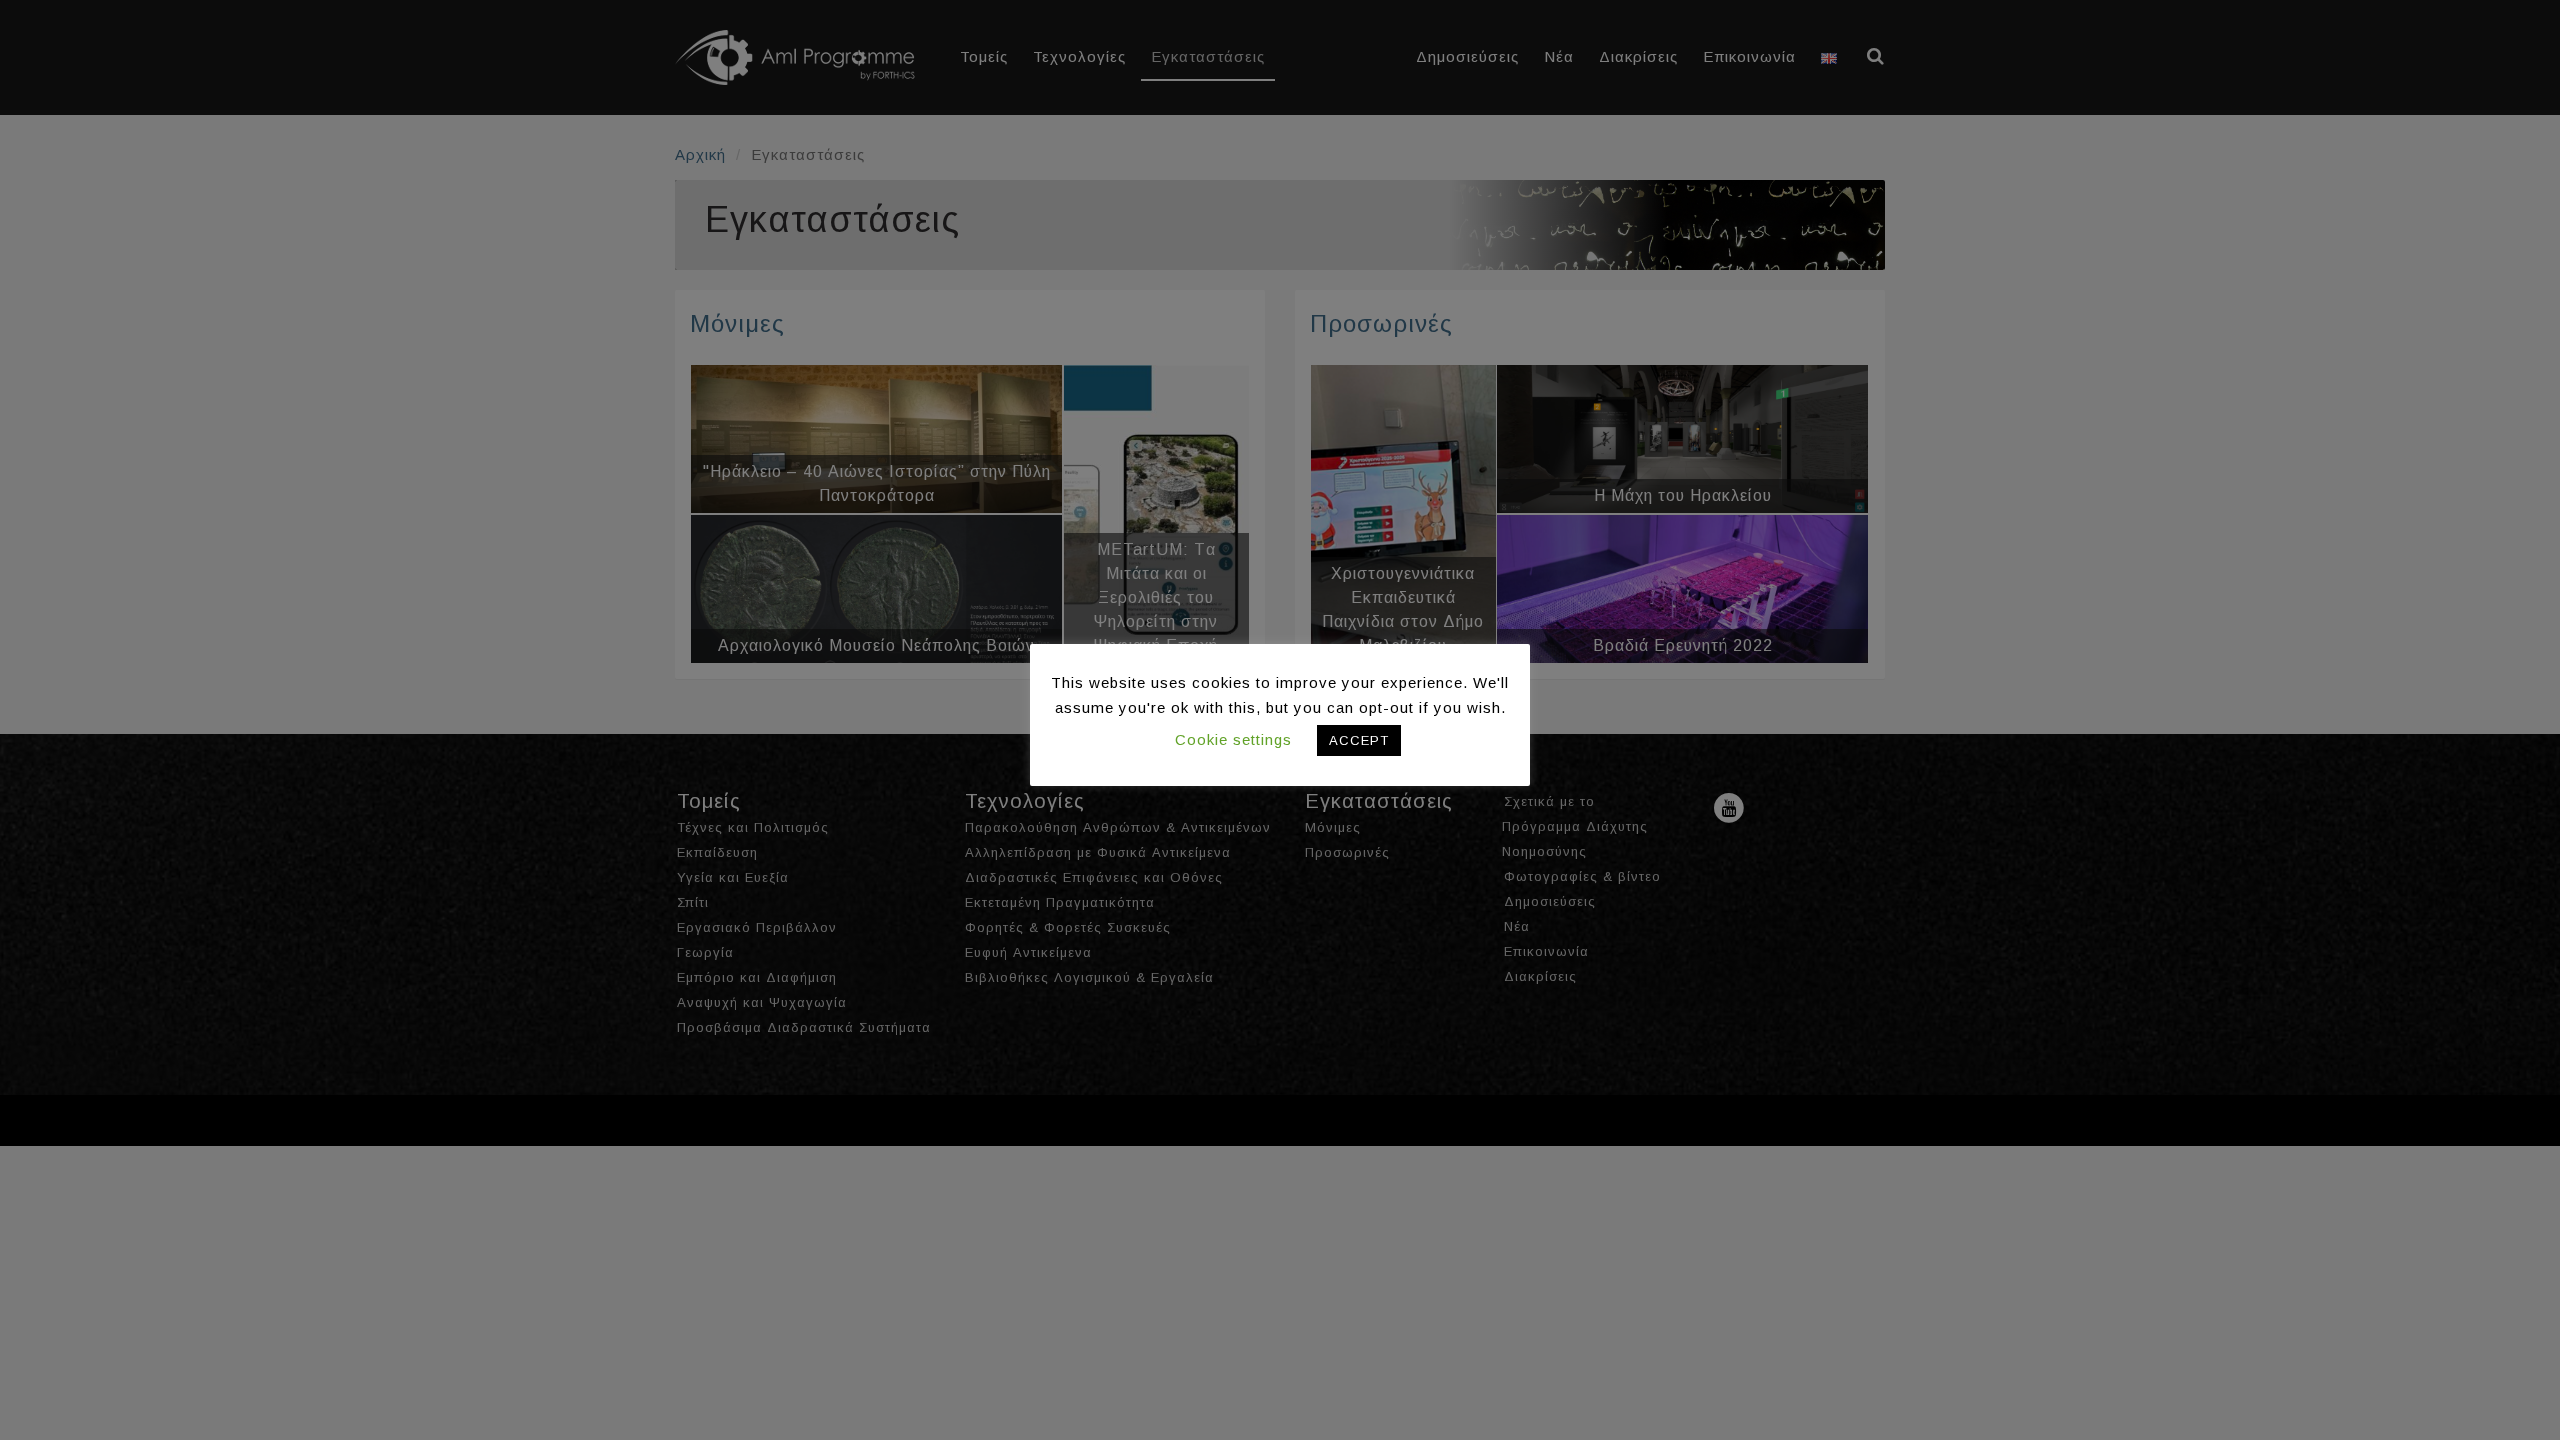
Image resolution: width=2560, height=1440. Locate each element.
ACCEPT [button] (1359, 740)
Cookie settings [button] (1233, 739)
